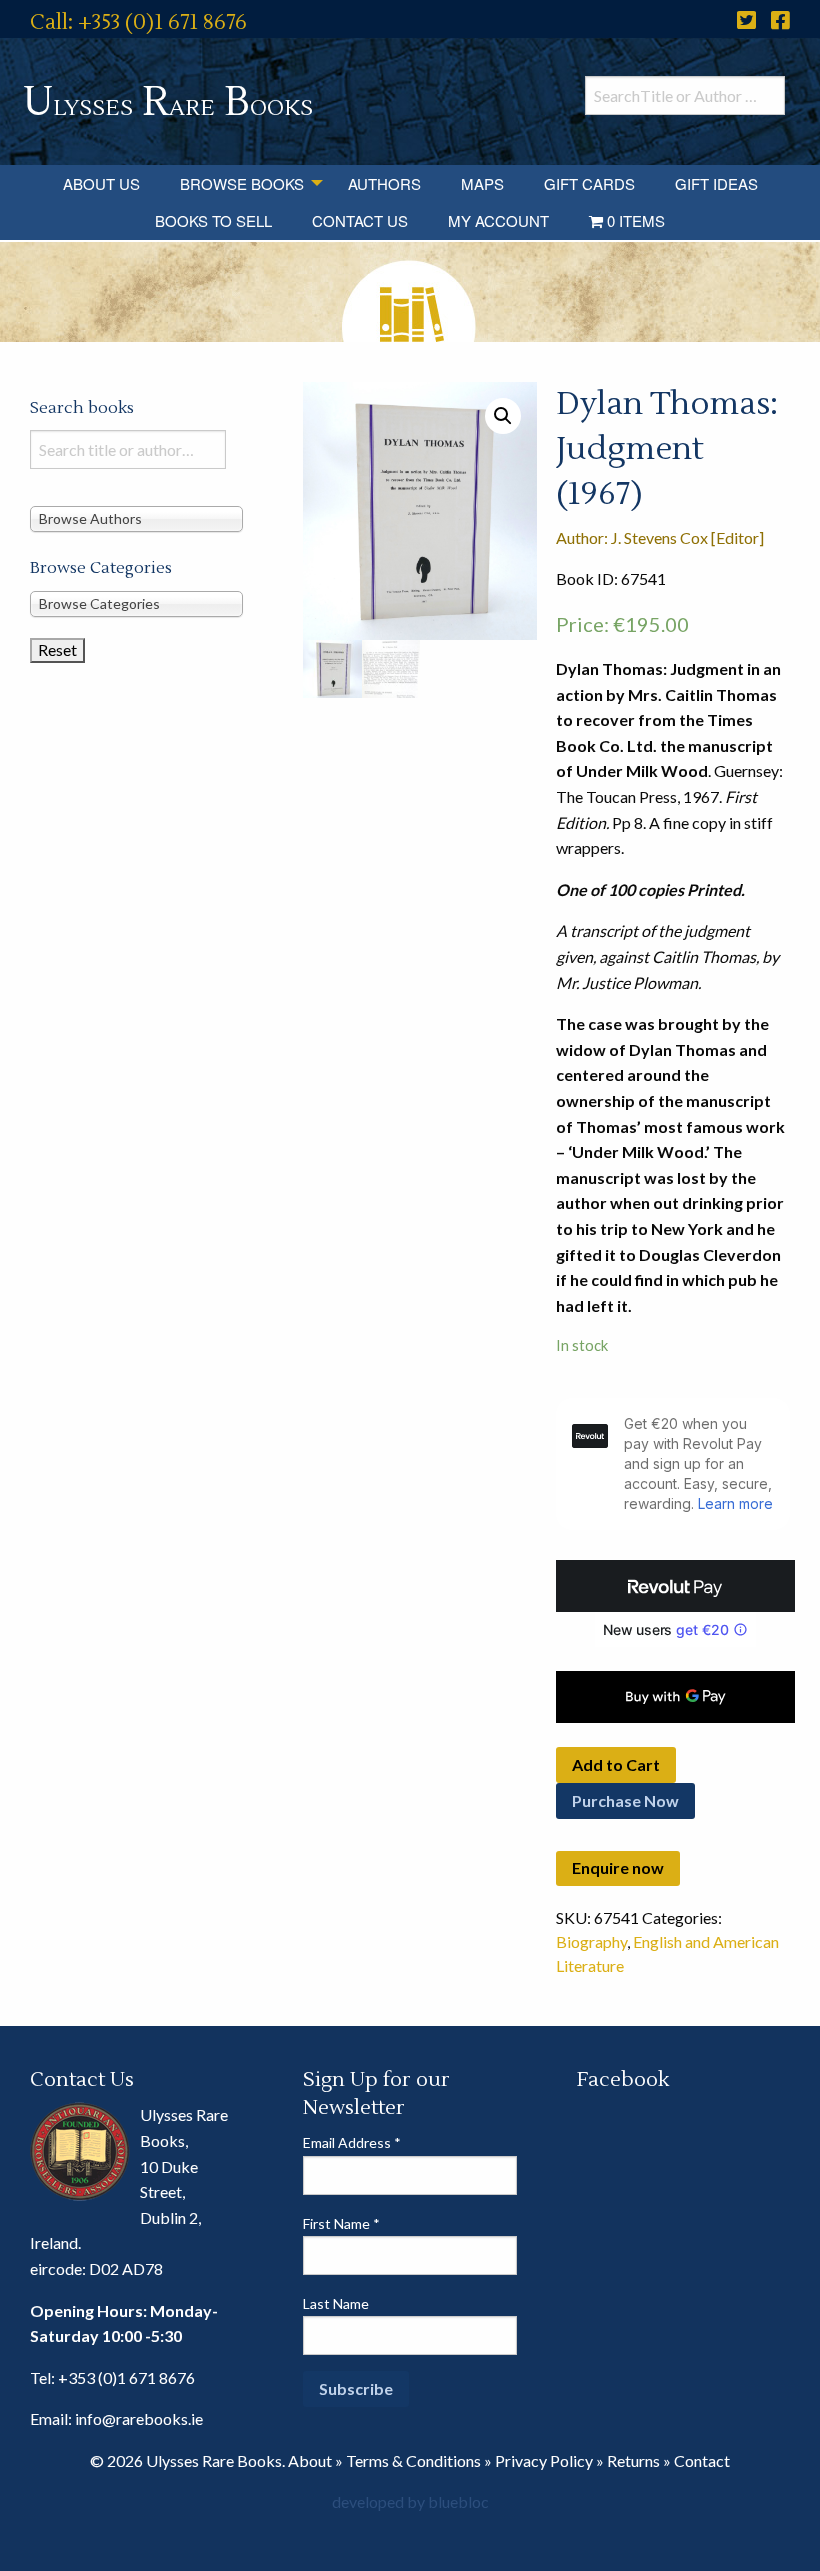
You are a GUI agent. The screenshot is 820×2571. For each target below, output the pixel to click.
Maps (482, 183)
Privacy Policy (544, 2460)
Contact (702, 2460)
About (310, 2460)
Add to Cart (616, 1764)
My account (498, 220)
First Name (341, 2223)
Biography (591, 1941)
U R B (168, 102)
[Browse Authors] (136, 518)
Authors (384, 183)
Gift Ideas (716, 183)
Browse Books (242, 183)
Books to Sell (213, 220)
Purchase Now (625, 1800)
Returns (633, 2460)
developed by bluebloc (410, 2501)
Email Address (352, 2142)
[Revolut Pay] (675, 1586)
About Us (101, 183)
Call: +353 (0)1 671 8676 (138, 22)
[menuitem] (101, 183)
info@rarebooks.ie (139, 2418)
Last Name (336, 2303)
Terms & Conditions (413, 2460)
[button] (503, 416)
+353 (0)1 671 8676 (126, 2377)
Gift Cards (589, 183)
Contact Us (360, 220)
